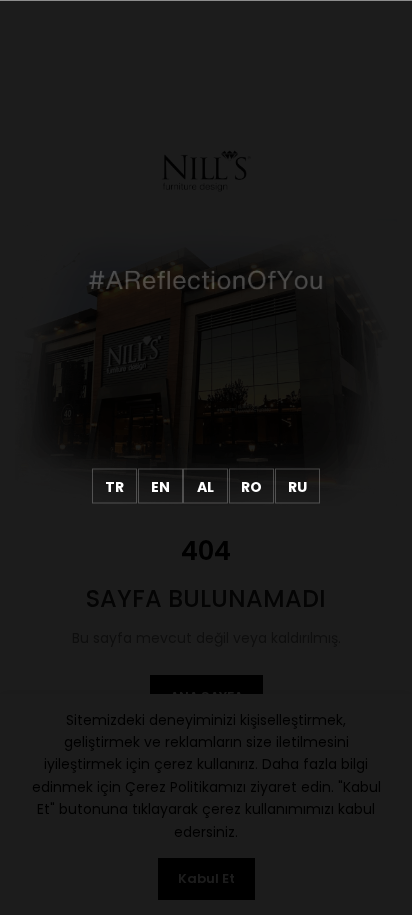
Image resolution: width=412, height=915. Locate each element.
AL (205, 486)
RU (297, 486)
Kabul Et (206, 878)
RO (251, 486)
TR (114, 486)
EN (160, 486)
